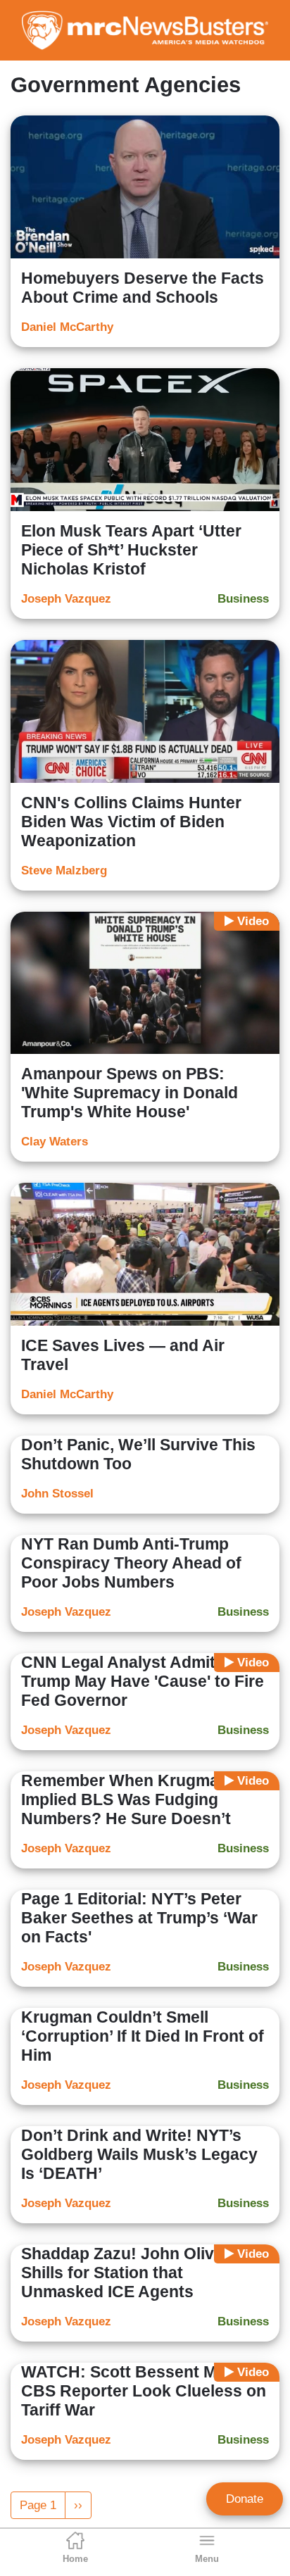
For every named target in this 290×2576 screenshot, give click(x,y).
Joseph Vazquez (66, 599)
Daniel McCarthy (67, 327)
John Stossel (57, 1494)
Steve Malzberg (64, 871)
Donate (245, 2499)
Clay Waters (55, 1142)
